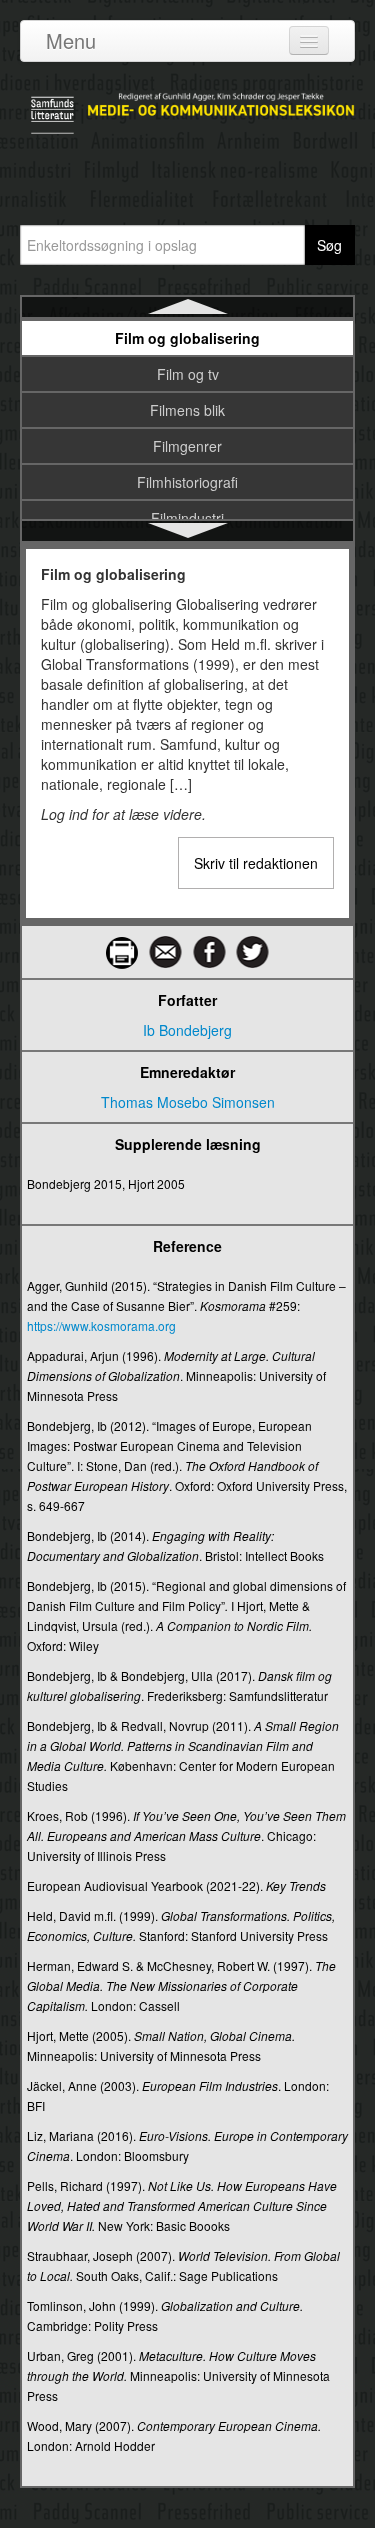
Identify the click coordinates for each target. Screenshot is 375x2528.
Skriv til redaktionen (256, 863)
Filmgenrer (187, 446)
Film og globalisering (187, 338)
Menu (71, 40)
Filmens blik (187, 410)
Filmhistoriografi (187, 482)
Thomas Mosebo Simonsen (188, 1102)
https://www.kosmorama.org (101, 1325)
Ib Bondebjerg (187, 1030)
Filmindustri (187, 518)
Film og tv (188, 374)
